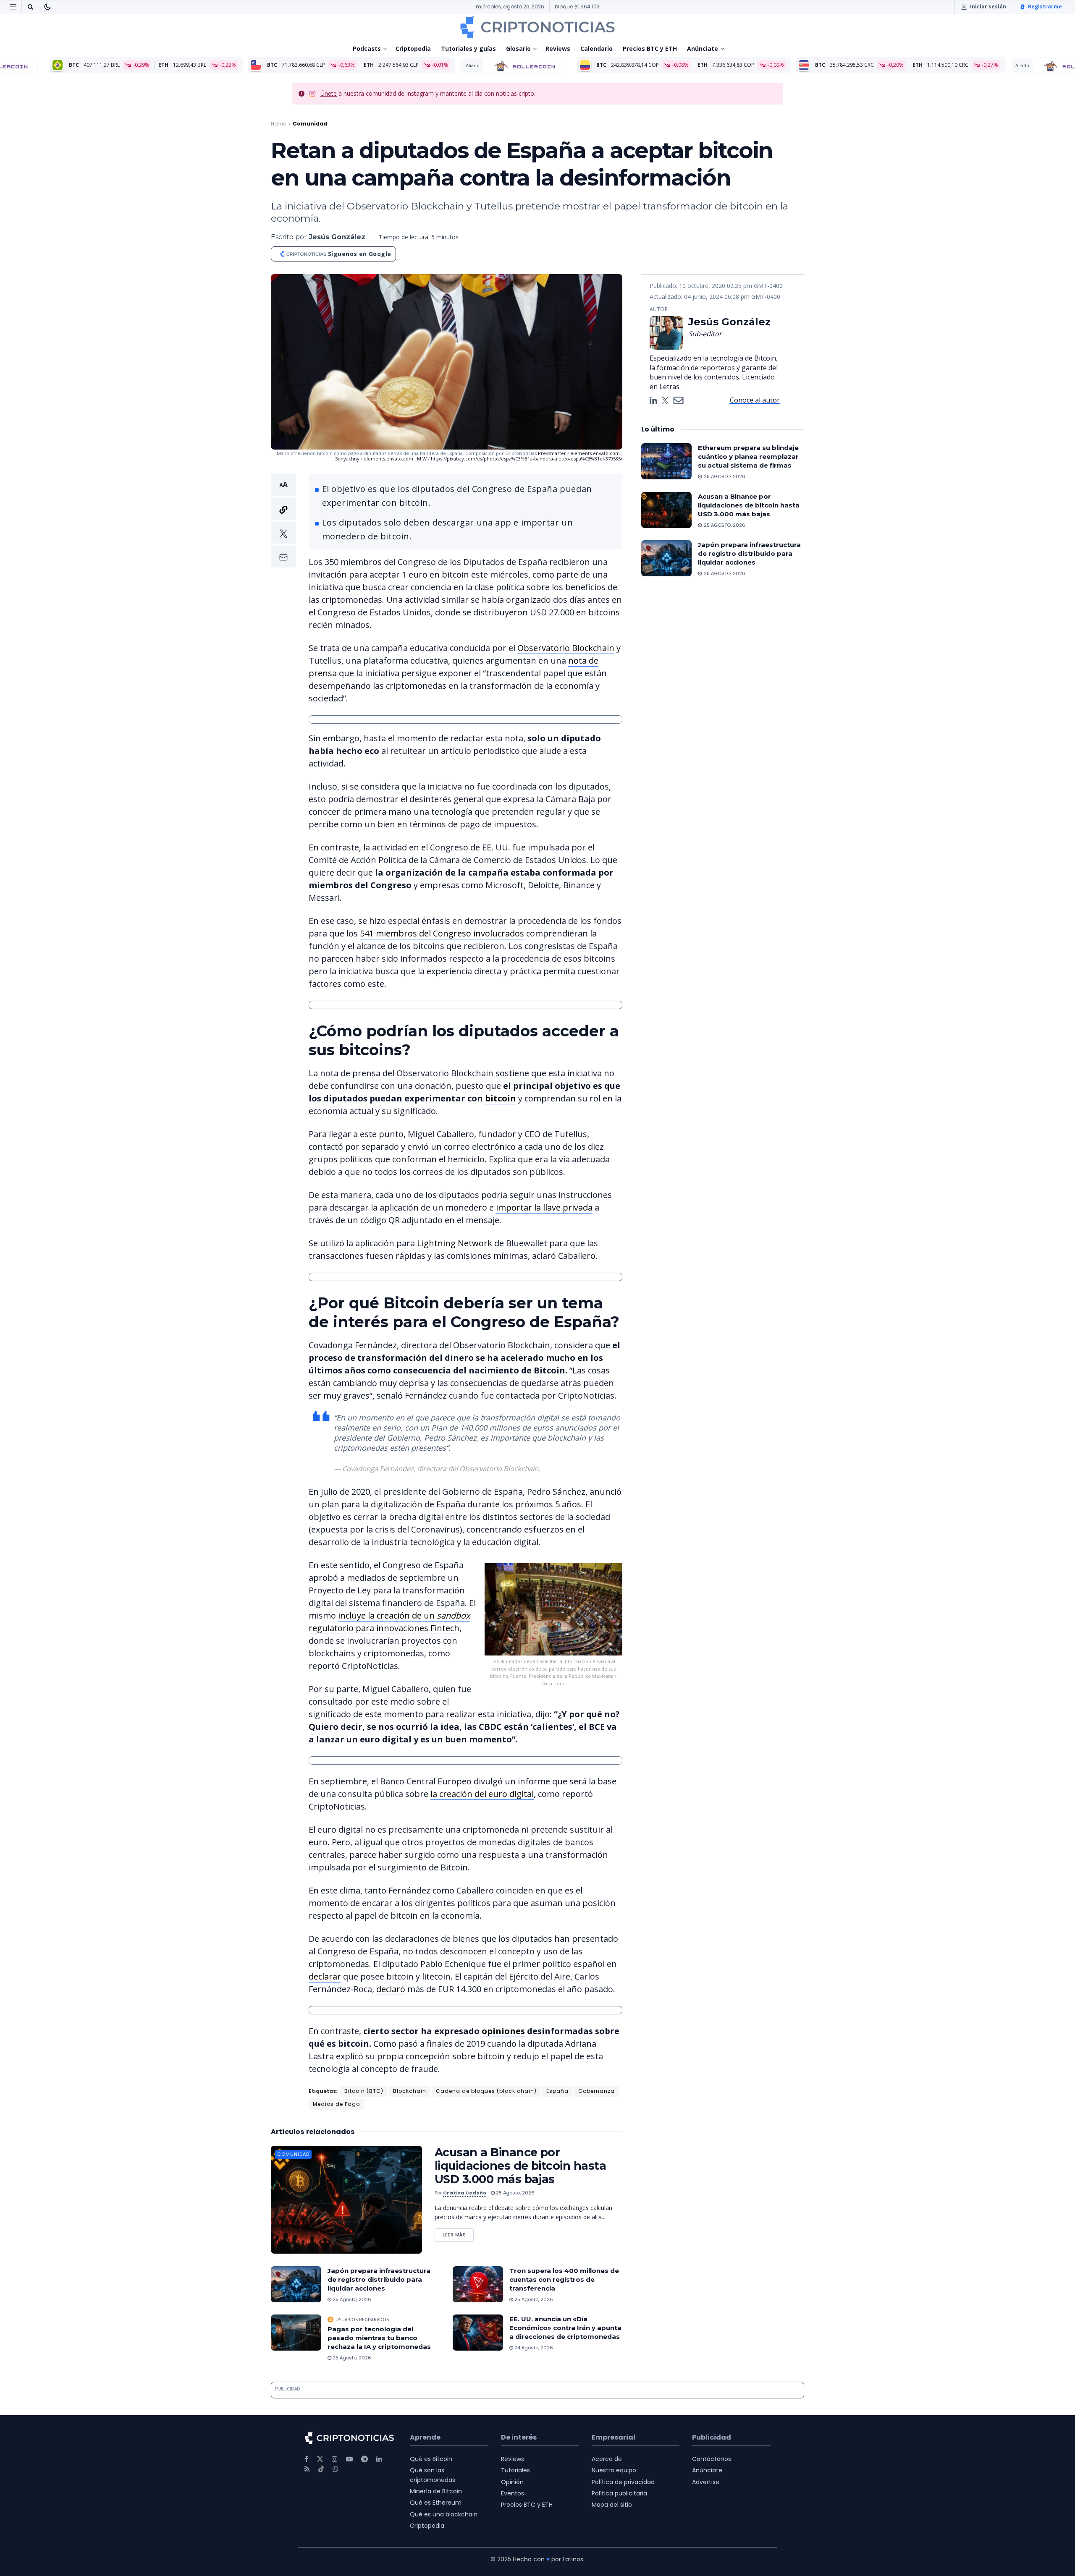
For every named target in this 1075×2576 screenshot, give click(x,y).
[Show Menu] (13, 7)
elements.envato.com (595, 453)
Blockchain (410, 2091)
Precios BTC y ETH (650, 48)
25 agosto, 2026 (515, 2193)
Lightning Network (455, 1243)
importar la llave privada (544, 1207)
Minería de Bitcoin (436, 2491)
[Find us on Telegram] (364, 2459)
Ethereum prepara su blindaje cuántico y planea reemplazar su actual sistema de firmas (748, 456)
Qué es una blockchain (444, 2514)
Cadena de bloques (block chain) (486, 2091)
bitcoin (501, 1098)
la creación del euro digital (482, 1794)
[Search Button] (30, 7)
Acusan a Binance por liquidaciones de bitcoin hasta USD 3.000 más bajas (520, 2166)
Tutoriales (515, 2470)
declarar (325, 1976)
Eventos (513, 2493)
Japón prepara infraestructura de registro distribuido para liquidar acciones (379, 2279)
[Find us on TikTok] (321, 2469)
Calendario (596, 48)
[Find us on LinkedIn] (379, 2459)
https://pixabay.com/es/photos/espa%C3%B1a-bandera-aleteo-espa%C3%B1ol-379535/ (527, 459)
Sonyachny (347, 459)
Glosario (518, 48)
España (557, 2091)
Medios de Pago (336, 2104)
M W (422, 459)
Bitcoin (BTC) (364, 2091)
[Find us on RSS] (307, 2469)
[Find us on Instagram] (335, 2459)
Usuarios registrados (362, 2320)
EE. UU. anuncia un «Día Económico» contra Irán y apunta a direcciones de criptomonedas (565, 2328)
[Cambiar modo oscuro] (47, 7)
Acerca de (607, 2459)
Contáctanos (712, 2459)
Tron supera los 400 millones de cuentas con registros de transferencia (564, 2279)
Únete (329, 93)
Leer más (458, 2233)
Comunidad (310, 124)
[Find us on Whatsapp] (336, 2469)
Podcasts (367, 48)
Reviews (558, 48)
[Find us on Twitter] (320, 2459)
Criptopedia (413, 48)
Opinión (512, 2482)
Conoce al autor (755, 400)
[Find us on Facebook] (306, 2459)
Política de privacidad (623, 2482)
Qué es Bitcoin (431, 2459)
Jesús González (337, 237)
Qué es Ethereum (436, 2503)
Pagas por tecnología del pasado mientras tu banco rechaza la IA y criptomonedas (379, 2338)
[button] (283, 521)
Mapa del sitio (612, 2505)
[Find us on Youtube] (349, 2459)
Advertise (706, 2482)
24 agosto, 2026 (533, 2348)
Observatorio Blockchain (566, 648)
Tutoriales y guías (468, 48)
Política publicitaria (619, 2493)
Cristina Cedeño (465, 2193)
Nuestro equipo (614, 2470)
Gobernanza (596, 2091)
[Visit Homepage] (537, 27)
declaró (391, 1989)
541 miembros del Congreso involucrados (442, 933)
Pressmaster (552, 453)
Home (278, 124)
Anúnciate (703, 48)
